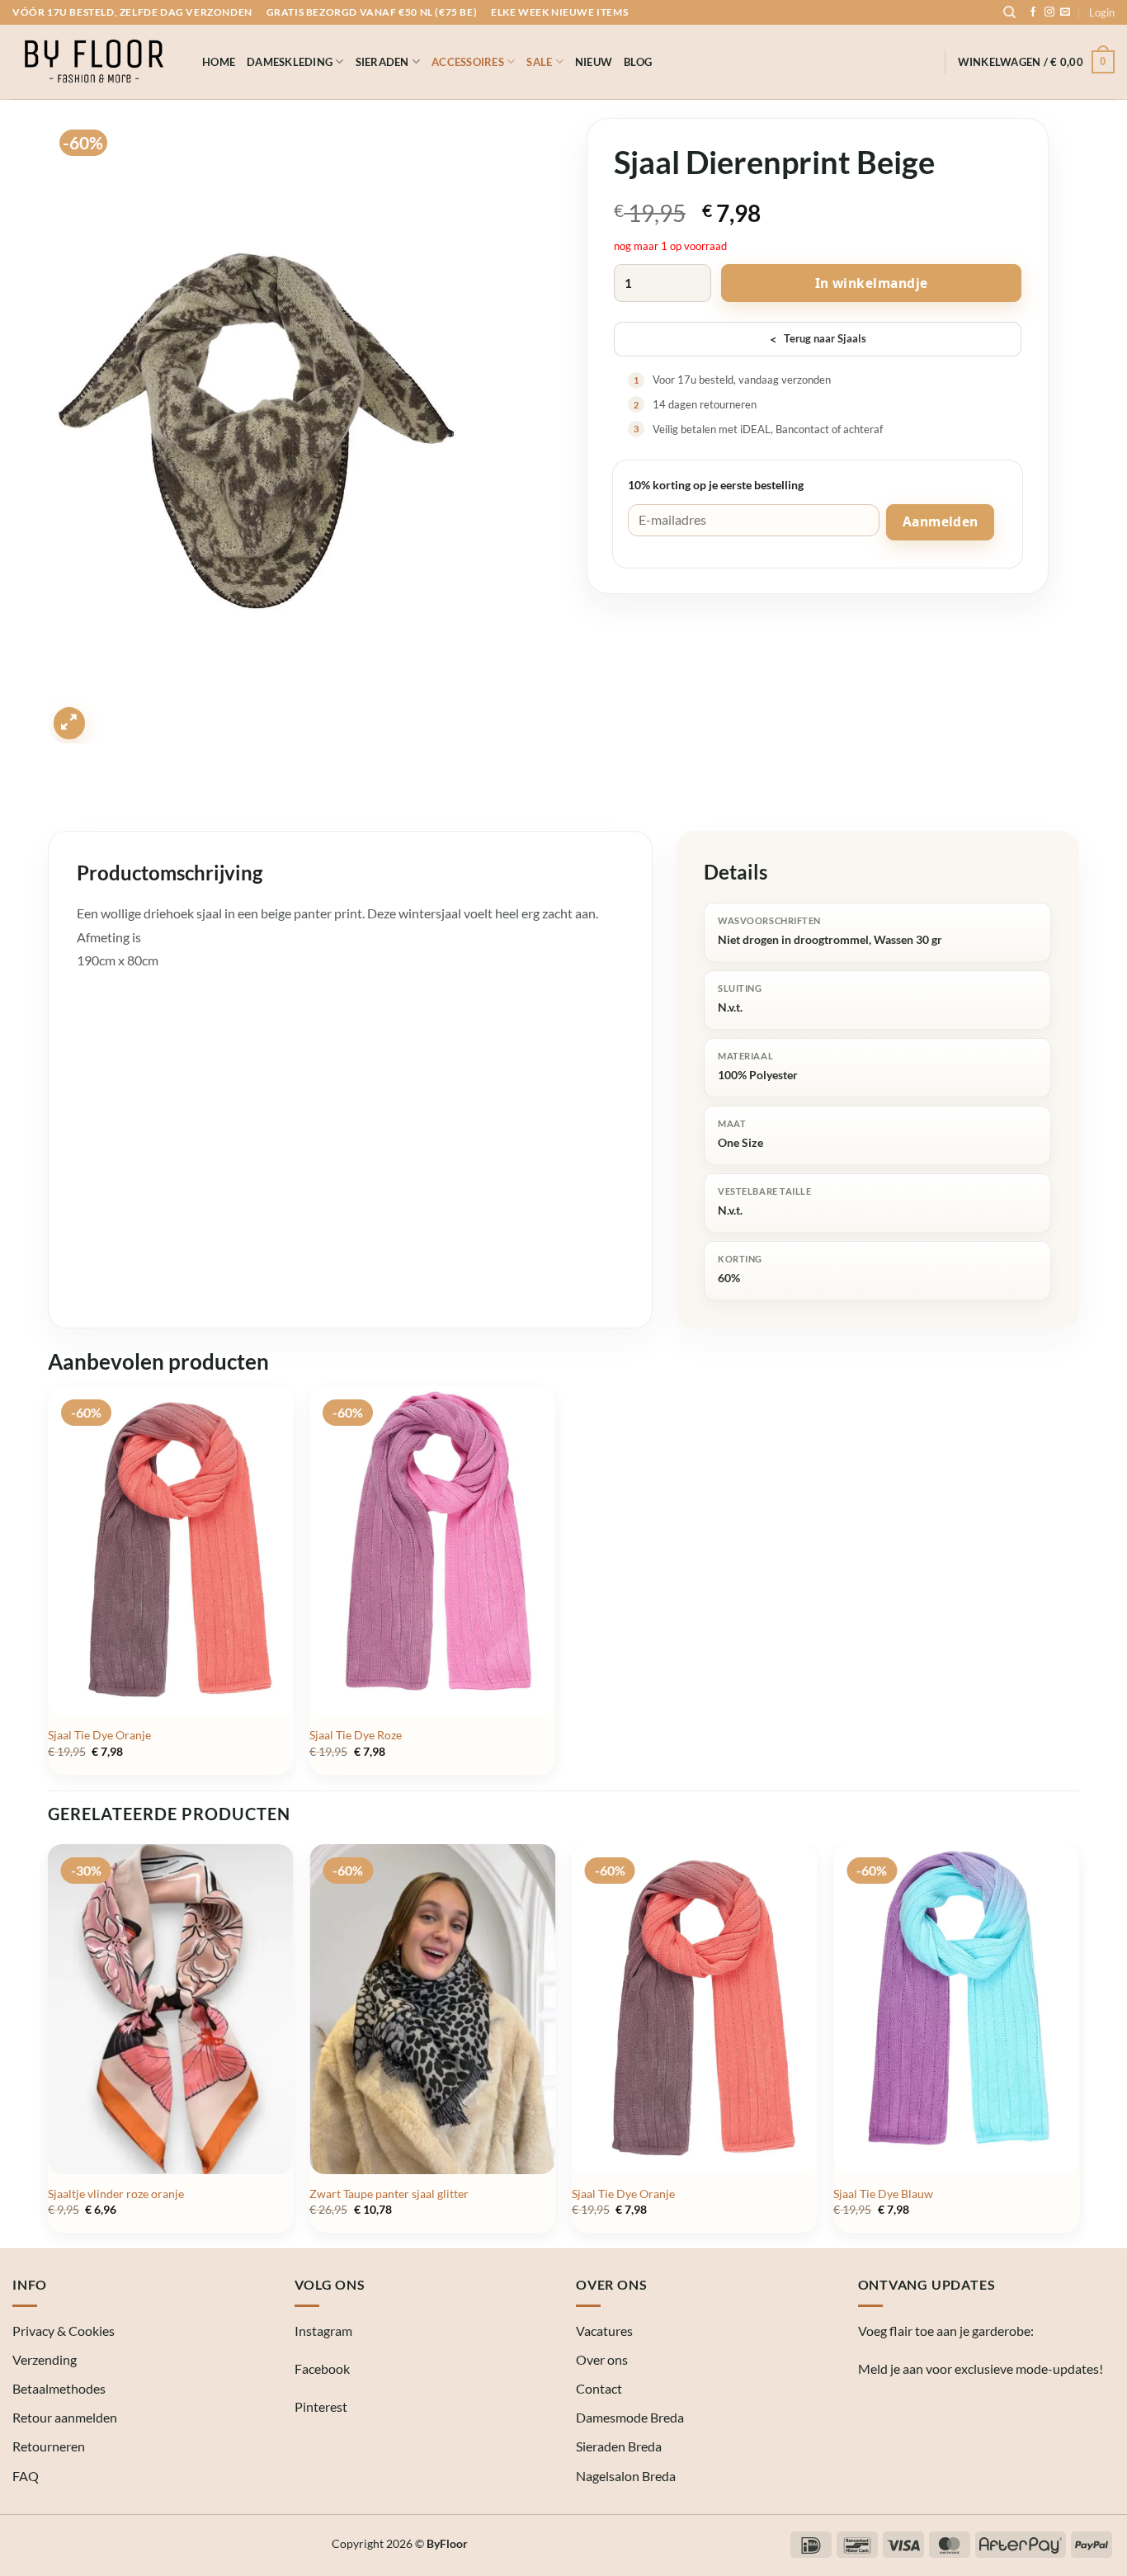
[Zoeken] (1009, 12)
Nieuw (594, 62)
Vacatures (604, 2331)
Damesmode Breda (630, 2417)
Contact (599, 2388)
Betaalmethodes (59, 2388)
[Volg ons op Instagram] (1049, 12)
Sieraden (382, 62)
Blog (638, 62)
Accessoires (468, 62)
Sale (539, 62)
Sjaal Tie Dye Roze (356, 1735)
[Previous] (49, 2045)
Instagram (323, 2331)
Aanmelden (941, 521)
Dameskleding (290, 62)
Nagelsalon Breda (626, 2476)
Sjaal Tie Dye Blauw (883, 2194)
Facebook (322, 2368)
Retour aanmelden (65, 2417)
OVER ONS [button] (611, 2284)
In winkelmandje (872, 283)
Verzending (45, 2359)
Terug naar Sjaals (818, 339)
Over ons (602, 2359)
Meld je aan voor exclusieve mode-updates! (981, 2368)
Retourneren (49, 2446)
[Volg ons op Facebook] (1033, 12)
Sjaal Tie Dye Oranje (99, 1735)
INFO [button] (30, 2284)
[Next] (1078, 2045)
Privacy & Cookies (64, 2331)
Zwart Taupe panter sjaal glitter (389, 2194)
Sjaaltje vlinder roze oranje (116, 2194)
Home (219, 62)
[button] (1102, 12)
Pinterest (321, 2406)
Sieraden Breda (619, 2446)
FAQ (26, 2476)
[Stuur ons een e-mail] (1065, 12)
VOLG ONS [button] (330, 2284)
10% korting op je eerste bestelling (716, 485)
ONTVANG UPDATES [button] (927, 2284)
